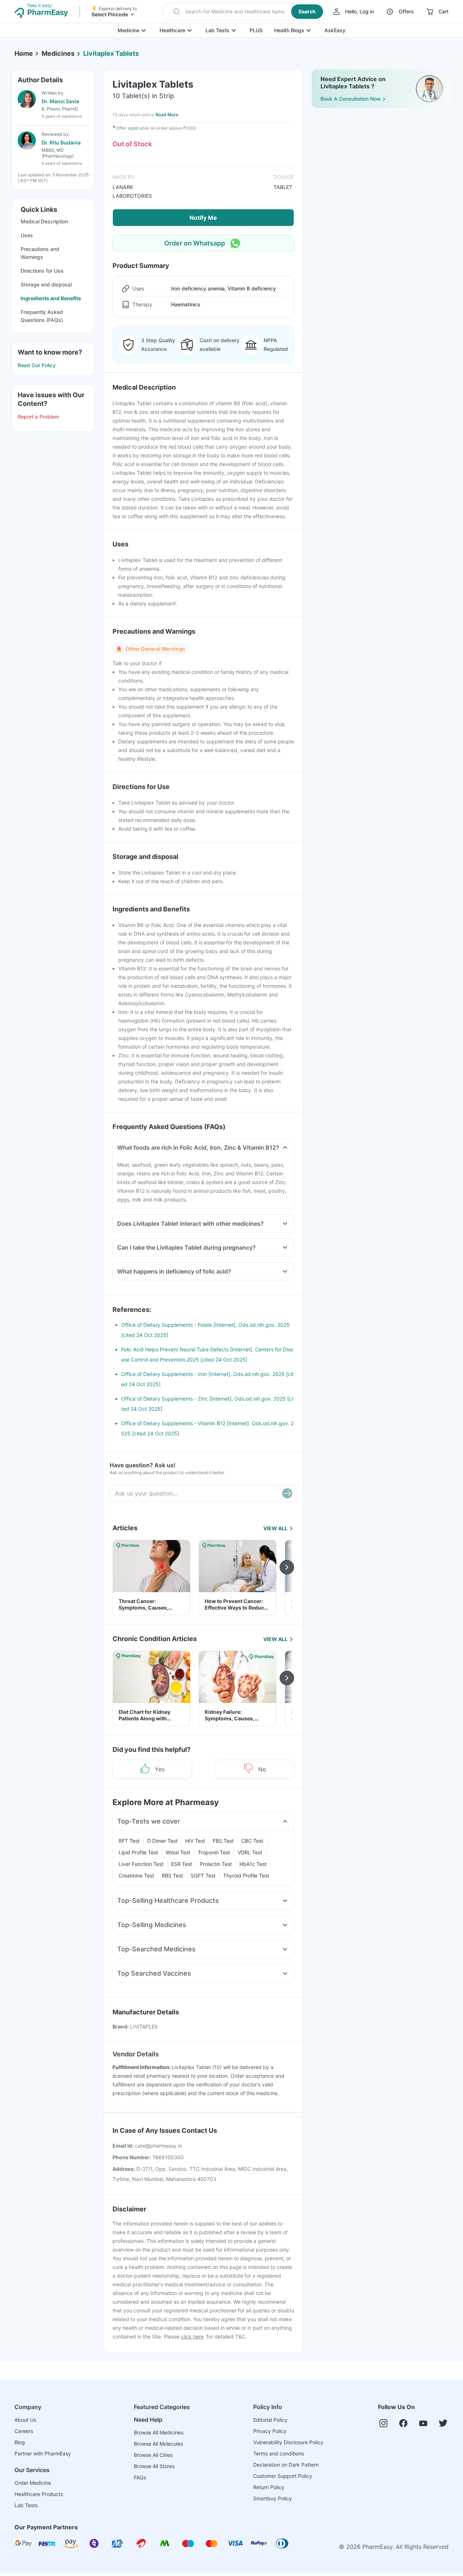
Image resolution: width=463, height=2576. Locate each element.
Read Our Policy (37, 365)
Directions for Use (42, 271)
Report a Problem (38, 417)
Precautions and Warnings (40, 253)
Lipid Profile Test (138, 1852)
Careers (24, 2431)
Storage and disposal (46, 284)
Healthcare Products (39, 2494)
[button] (244, 12)
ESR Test (182, 1864)
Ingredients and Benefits (51, 298)
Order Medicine (33, 2483)
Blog (20, 2442)
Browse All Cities (153, 2455)
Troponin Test (214, 1852)
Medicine (128, 30)
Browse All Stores (154, 2466)
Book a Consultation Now (351, 99)
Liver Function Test (141, 1864)
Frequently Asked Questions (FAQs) (42, 316)
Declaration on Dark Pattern (286, 2465)
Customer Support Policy (283, 2476)
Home (24, 53)
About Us (25, 2420)
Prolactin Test (216, 1864)
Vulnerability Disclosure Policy (288, 2442)
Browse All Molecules (158, 2444)
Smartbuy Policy (273, 2498)
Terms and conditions (279, 2453)
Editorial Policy (270, 2420)
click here (192, 2336)
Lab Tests (217, 30)
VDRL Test (250, 1852)
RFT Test (129, 1841)
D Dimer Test (162, 1841)
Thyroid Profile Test (246, 1876)
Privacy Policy (270, 2431)
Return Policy (269, 2487)
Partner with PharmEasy (43, 2453)
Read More (167, 115)
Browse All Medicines (159, 2432)
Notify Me (203, 218)
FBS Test (223, 1841)
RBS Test (172, 1876)
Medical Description (44, 221)
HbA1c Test (253, 1864)
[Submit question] (287, 1493)
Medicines (58, 53)
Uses (27, 235)
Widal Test (178, 1852)
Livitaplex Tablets (111, 53)
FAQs (140, 2477)
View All (275, 1528)
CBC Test (252, 1841)
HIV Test (195, 1841)
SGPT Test (203, 1876)
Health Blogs (289, 30)
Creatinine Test (136, 1876)
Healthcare (172, 30)
